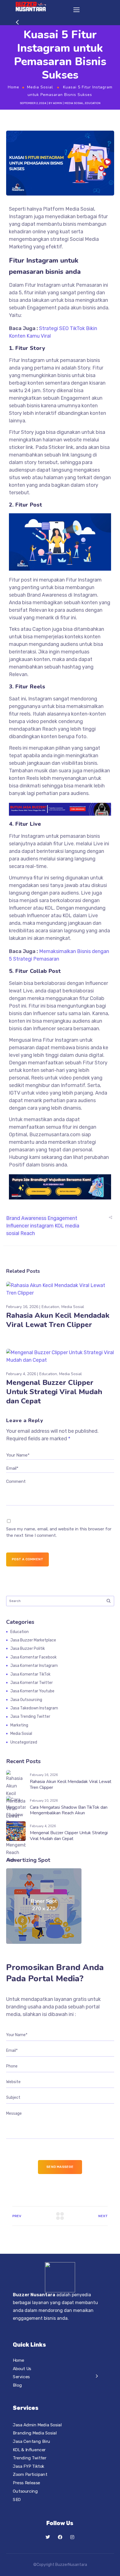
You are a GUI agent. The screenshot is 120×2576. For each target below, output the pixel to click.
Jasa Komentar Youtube (32, 1691)
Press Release (27, 2483)
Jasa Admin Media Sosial (37, 2425)
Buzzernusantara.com (55, 1135)
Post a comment (28, 1559)
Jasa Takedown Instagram (34, 1708)
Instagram (49, 285)
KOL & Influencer (29, 2450)
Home (14, 87)
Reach (28, 1233)
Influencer (20, 908)
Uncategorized (24, 1742)
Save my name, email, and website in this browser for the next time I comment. (59, 1532)
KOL (49, 908)
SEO (17, 2499)
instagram (42, 1226)
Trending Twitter (30, 2458)
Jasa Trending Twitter (30, 1717)
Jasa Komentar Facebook (33, 1657)
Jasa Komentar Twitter (32, 1683)
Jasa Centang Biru (32, 2441)
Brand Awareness (26, 1218)
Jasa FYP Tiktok (29, 2466)
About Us (22, 2368)
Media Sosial (40, 87)
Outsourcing (25, 2491)
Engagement (75, 398)
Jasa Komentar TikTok (30, 1674)
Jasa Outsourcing (26, 1700)
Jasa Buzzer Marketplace (33, 1640)
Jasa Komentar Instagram (34, 1666)
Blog (17, 2385)
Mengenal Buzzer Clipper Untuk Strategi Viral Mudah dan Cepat (54, 1392)
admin (57, 103)
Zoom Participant (30, 2474)
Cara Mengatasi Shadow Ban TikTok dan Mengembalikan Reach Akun (69, 1810)
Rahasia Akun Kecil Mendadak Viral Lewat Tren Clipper (58, 1320)
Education (93, 103)
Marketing (19, 1725)
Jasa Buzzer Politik (28, 1649)
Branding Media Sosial (35, 2433)
